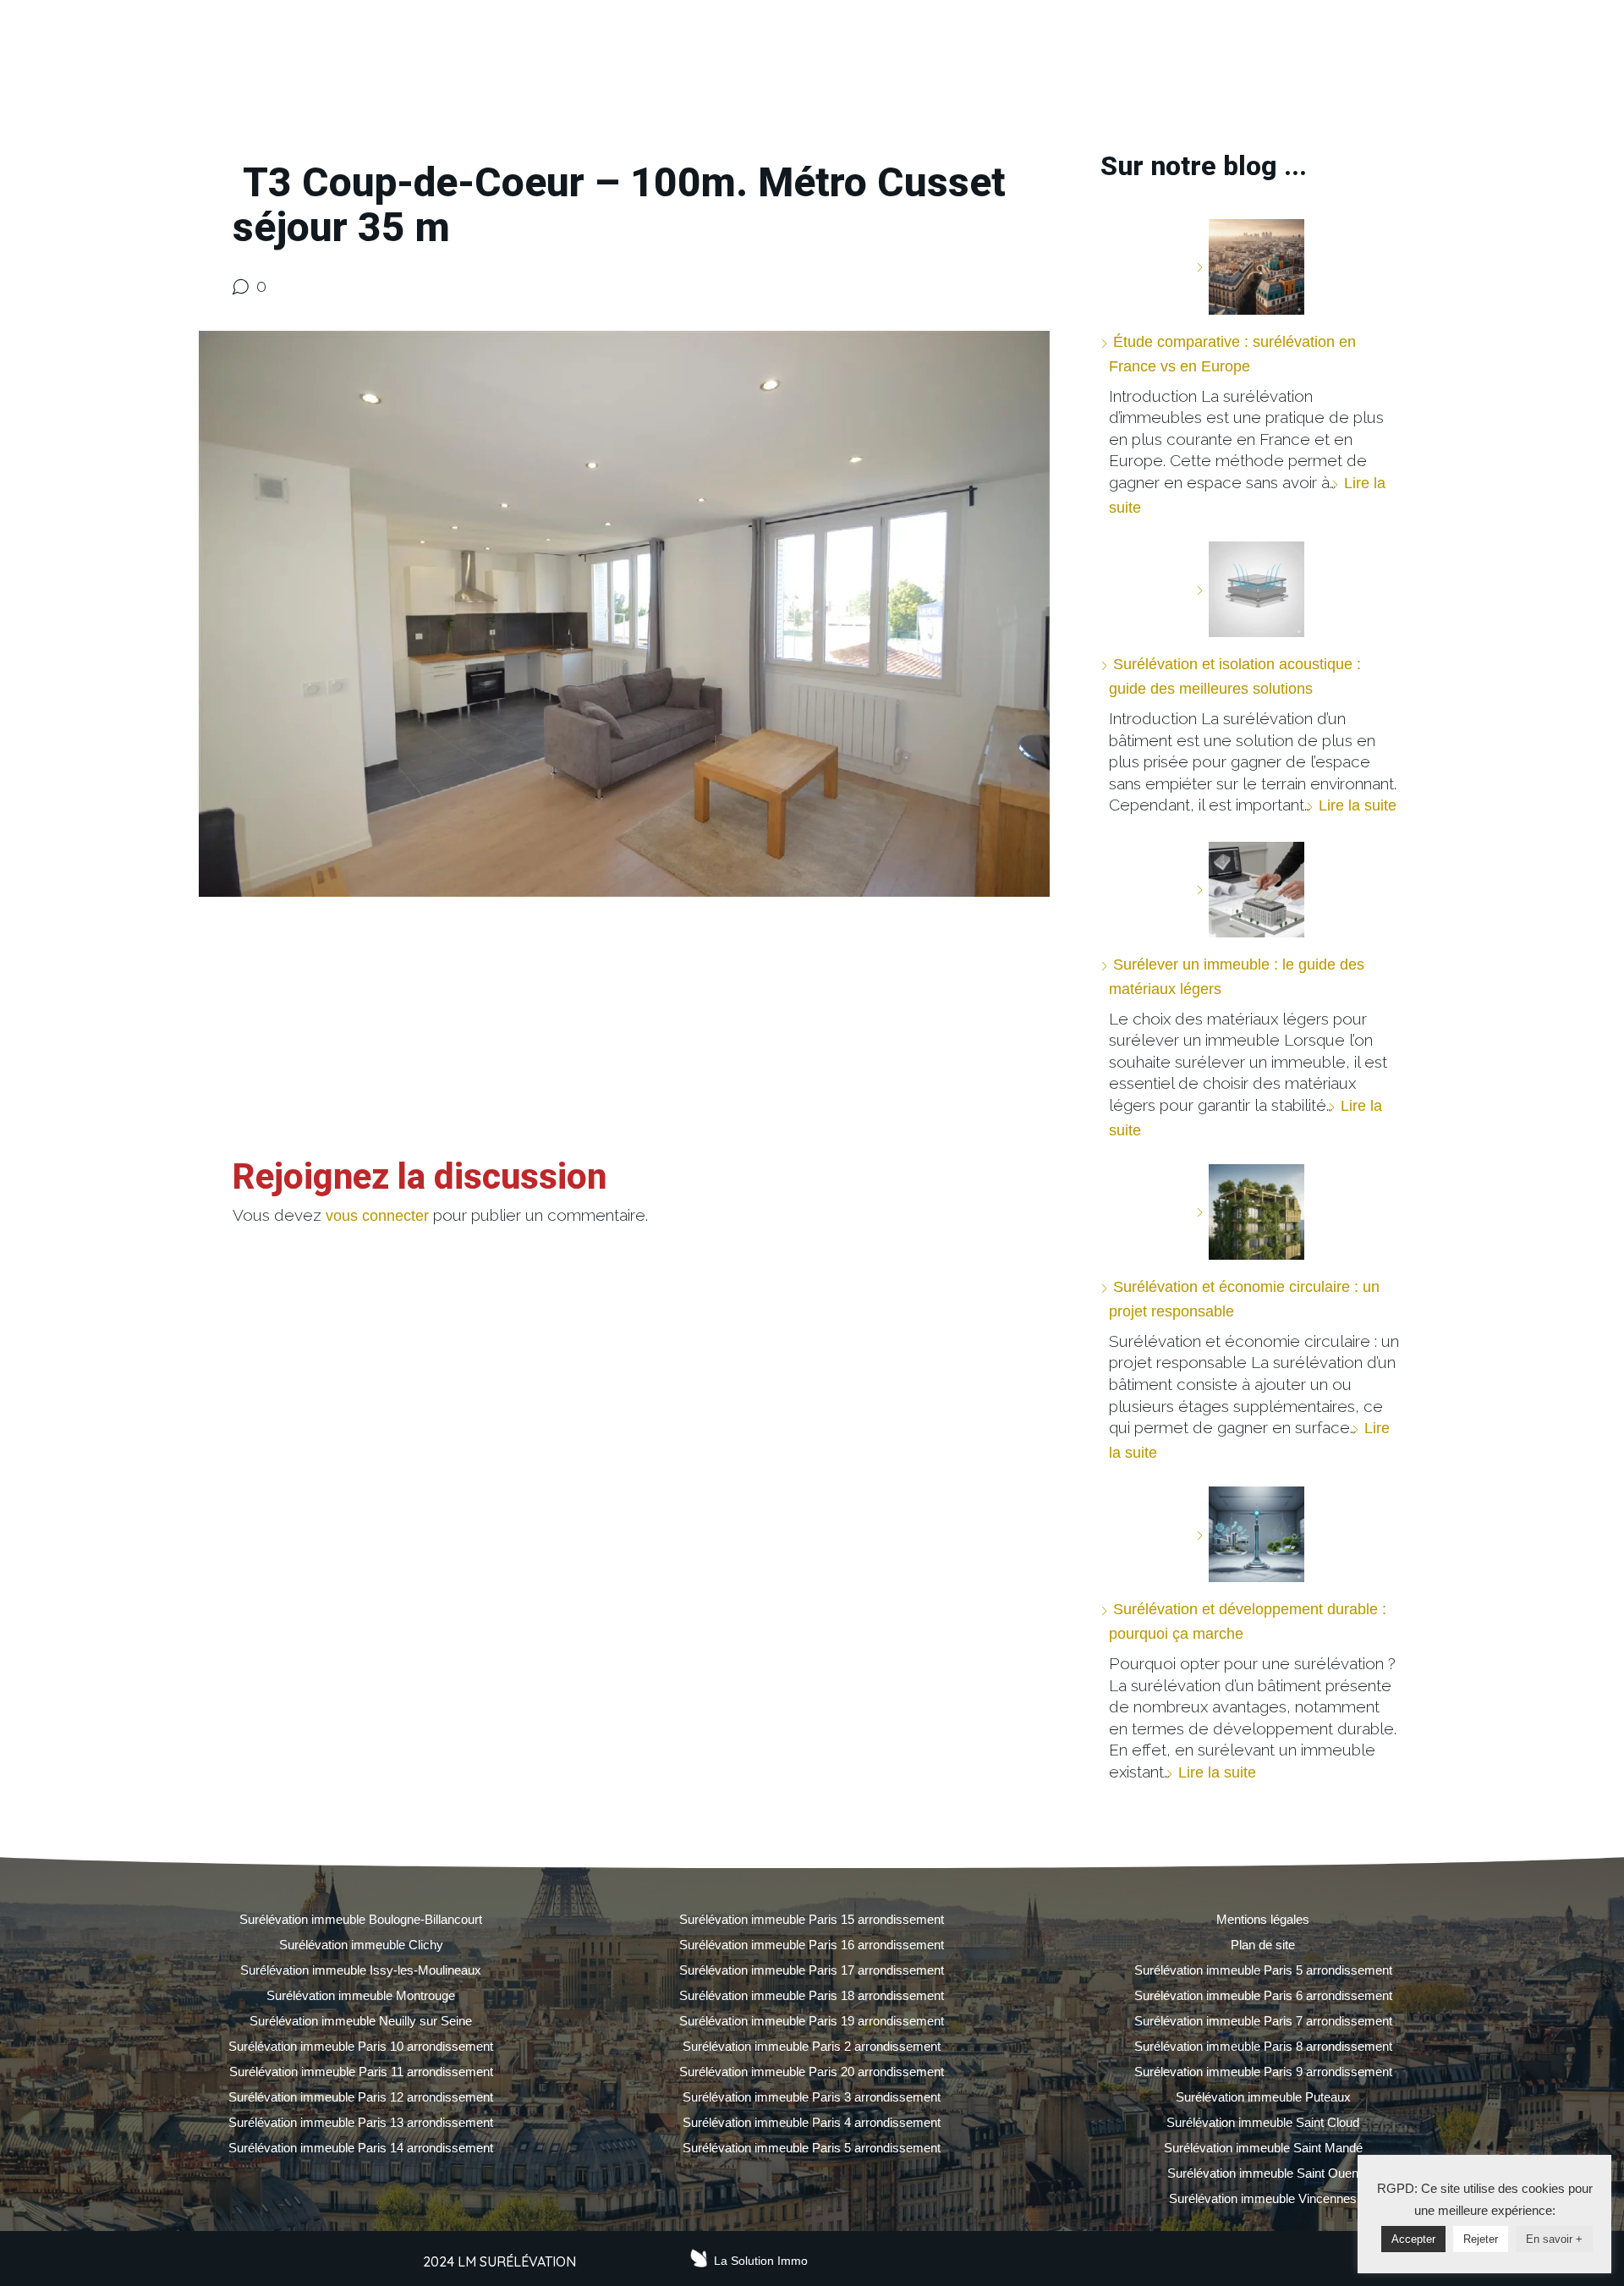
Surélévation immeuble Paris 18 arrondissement (812, 1995)
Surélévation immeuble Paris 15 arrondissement (812, 1919)
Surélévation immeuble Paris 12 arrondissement (361, 2097)
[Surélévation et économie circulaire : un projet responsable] (1250, 1212)
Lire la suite (1358, 805)
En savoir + (1554, 2239)
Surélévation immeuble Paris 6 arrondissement (1263, 1995)
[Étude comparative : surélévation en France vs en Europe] (1250, 267)
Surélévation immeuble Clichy (361, 1945)
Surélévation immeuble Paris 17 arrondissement (812, 1970)
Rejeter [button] (1481, 2239)
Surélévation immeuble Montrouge (361, 1995)
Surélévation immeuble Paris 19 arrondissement (812, 2021)
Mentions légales (1263, 1919)
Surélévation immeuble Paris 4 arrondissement (812, 2122)
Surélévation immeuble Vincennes (1263, 2198)
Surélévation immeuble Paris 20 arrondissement (812, 2072)
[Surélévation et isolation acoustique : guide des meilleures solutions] (1250, 589)
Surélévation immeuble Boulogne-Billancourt (361, 1919)
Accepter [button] (1413, 2239)
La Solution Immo (761, 2261)
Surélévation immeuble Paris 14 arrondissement (361, 2148)
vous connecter (377, 1216)
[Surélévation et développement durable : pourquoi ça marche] (1250, 1534)
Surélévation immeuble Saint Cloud (1263, 2122)
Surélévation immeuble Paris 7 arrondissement (1263, 2021)
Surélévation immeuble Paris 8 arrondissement (1263, 2046)
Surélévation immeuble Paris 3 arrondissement (812, 2097)
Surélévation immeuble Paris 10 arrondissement (361, 2046)
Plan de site (1263, 1945)
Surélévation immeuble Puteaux (1263, 2097)
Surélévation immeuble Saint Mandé (1263, 2148)
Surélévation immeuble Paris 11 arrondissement (361, 2072)
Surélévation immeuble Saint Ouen (1263, 2173)
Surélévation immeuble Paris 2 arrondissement (812, 2046)
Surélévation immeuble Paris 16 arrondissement (812, 1945)
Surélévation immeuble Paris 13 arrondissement (361, 2122)
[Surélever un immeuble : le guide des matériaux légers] (1250, 890)
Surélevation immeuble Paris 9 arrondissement (1263, 2072)
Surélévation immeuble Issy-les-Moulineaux (361, 1970)
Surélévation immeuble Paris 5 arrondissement (812, 2148)
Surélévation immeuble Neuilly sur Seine (361, 2021)
